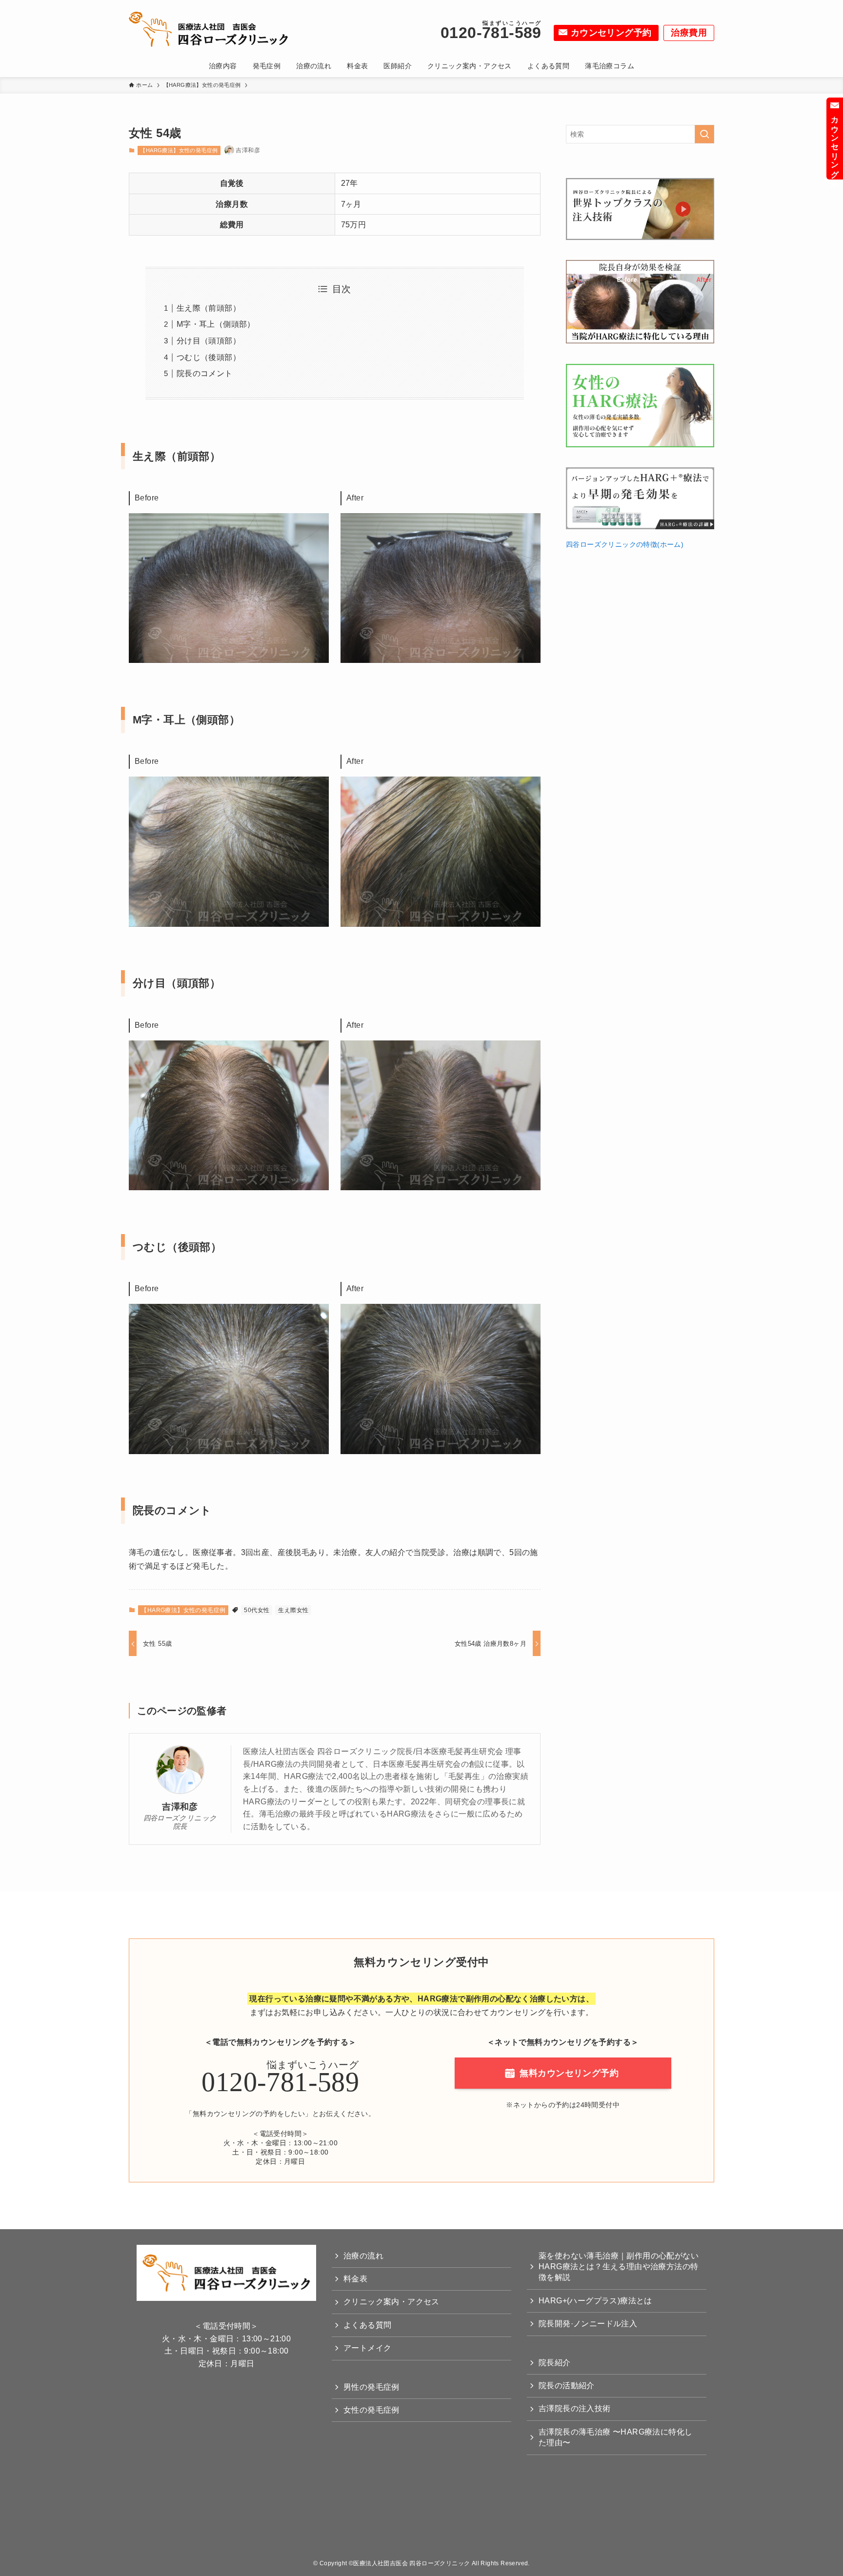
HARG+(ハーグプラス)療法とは (595, 2301)
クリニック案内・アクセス (391, 2302)
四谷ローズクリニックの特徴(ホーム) (625, 544)
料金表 (355, 2279)
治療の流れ (363, 2256)
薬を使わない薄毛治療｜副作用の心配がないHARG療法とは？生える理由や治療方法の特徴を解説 (619, 2267)
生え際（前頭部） (209, 308)
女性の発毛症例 (371, 2410)
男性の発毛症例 (371, 2387)
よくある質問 (367, 2325)
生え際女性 (293, 1610)
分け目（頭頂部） (209, 341)
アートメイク (367, 2348)
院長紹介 (555, 2363)
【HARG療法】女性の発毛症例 (179, 150)
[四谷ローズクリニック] (214, 29)
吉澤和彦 (180, 1807)
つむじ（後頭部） (209, 357)
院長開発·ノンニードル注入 (588, 2324)
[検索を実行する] (704, 134)
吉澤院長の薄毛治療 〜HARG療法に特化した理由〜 (615, 2437)
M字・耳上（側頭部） (216, 324)
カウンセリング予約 (611, 33)
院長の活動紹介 (567, 2386)
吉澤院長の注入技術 (575, 2408)
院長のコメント (205, 373)
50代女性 (257, 1610)
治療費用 (689, 33)
